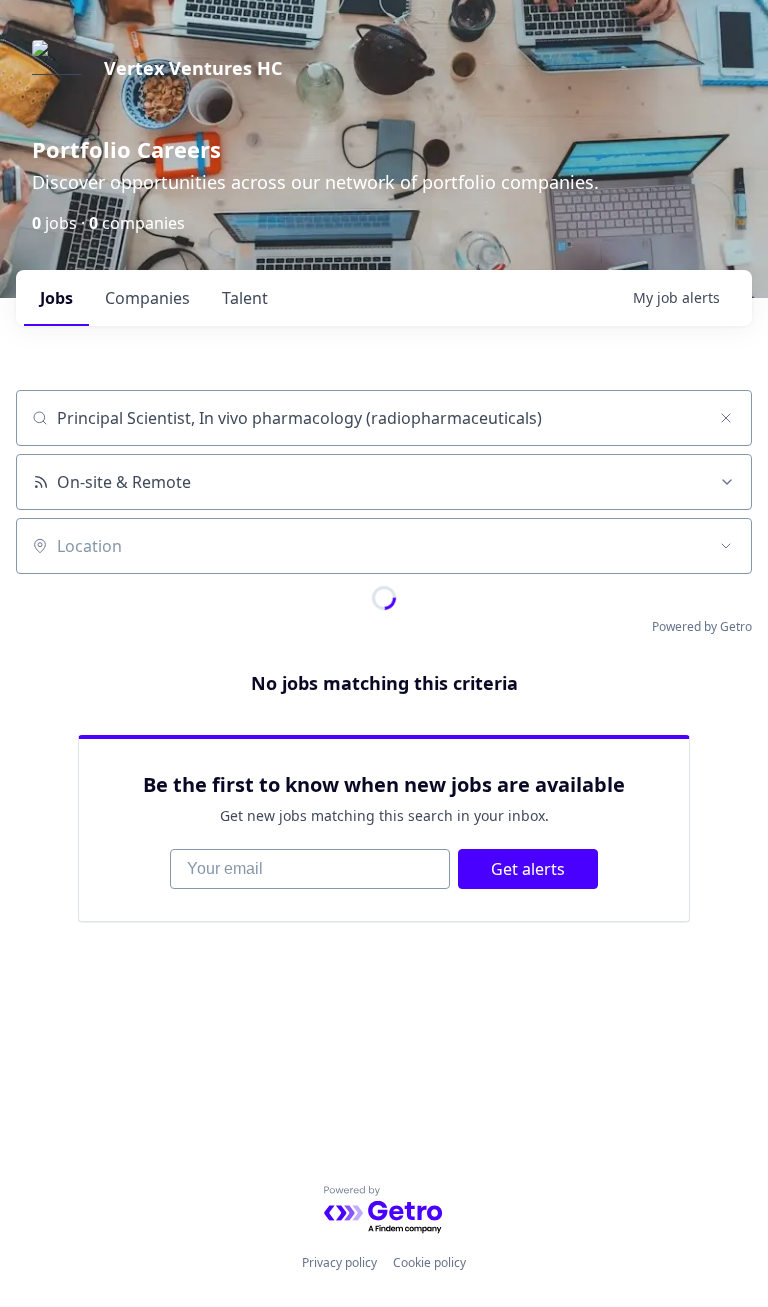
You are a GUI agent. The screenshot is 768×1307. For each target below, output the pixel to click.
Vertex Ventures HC (193, 68)
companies (147, 298)
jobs (56, 298)
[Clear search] (726, 418)
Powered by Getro (702, 626)
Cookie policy (429, 1262)
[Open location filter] (726, 546)
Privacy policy (339, 1262)
